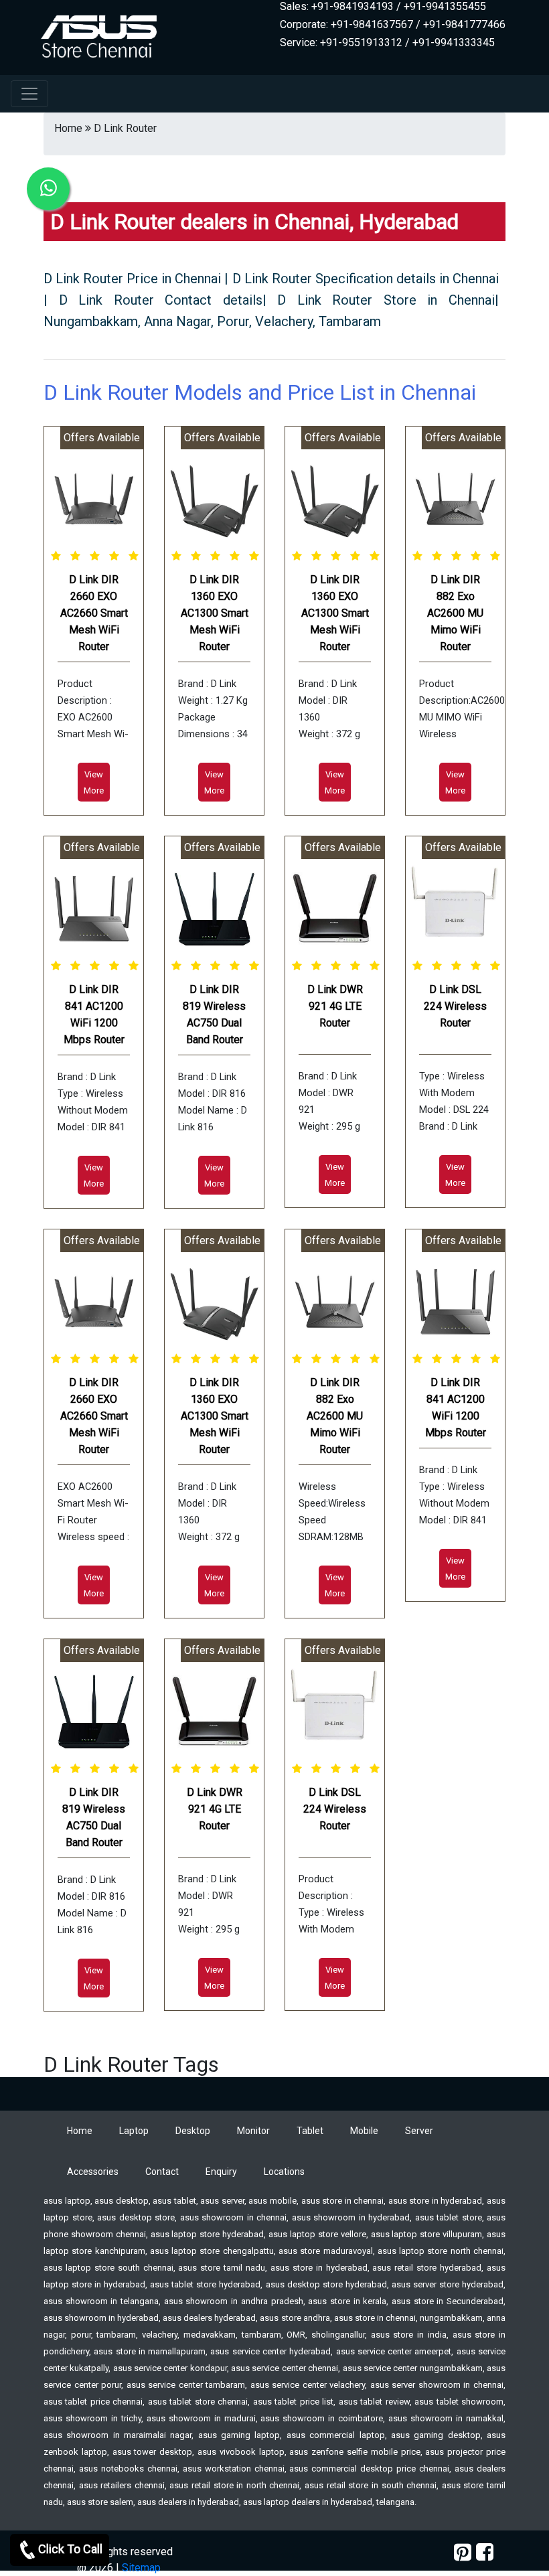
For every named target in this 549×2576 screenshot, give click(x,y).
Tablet (310, 2131)
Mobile (364, 2131)
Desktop (193, 2131)
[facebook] (485, 2552)
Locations (284, 2172)
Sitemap (141, 2568)
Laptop (134, 2131)
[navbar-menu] (29, 94)
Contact (162, 2172)
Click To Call (70, 2549)
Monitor (253, 2131)
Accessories (93, 2172)
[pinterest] (463, 2552)
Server (419, 2131)
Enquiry (221, 2172)
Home (80, 2131)
